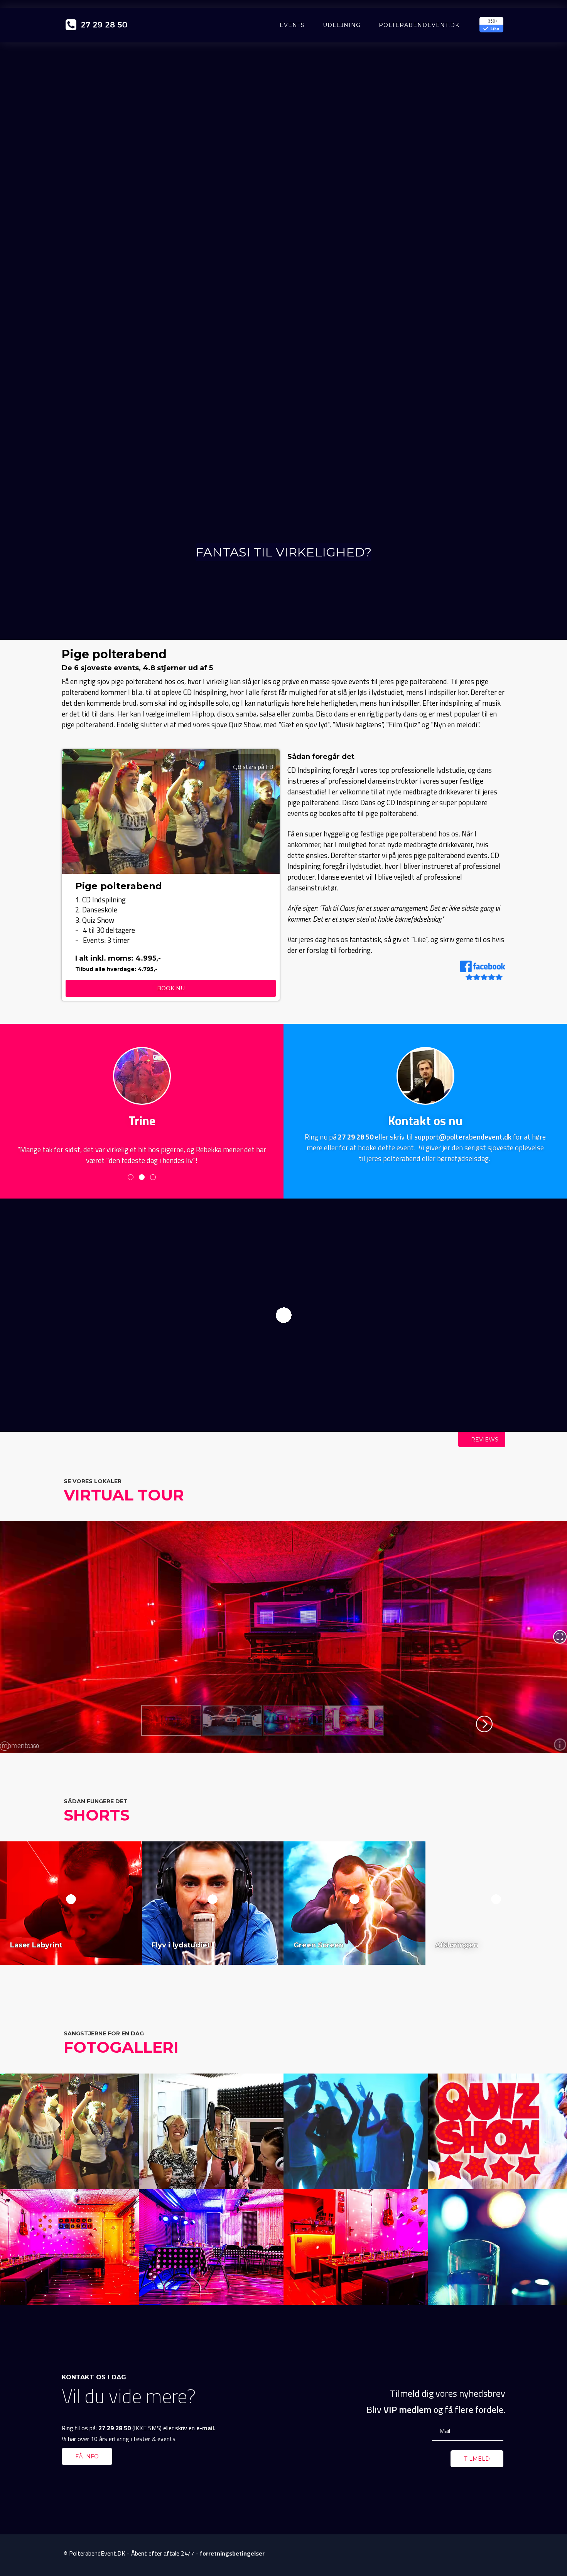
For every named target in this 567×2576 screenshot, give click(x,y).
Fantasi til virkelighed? (283, 552)
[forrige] (69, 803)
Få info (87, 2456)
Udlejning (342, 25)
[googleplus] (484, 2554)
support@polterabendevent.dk (463, 1137)
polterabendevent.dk (419, 25)
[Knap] (284, 1325)
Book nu (171, 988)
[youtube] (498, 2554)
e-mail (205, 2428)
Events (292, 25)
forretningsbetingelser (232, 2553)
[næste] (272, 803)
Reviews (484, 1440)
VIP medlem (408, 2409)
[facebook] (471, 2554)
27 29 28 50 (356, 1137)
